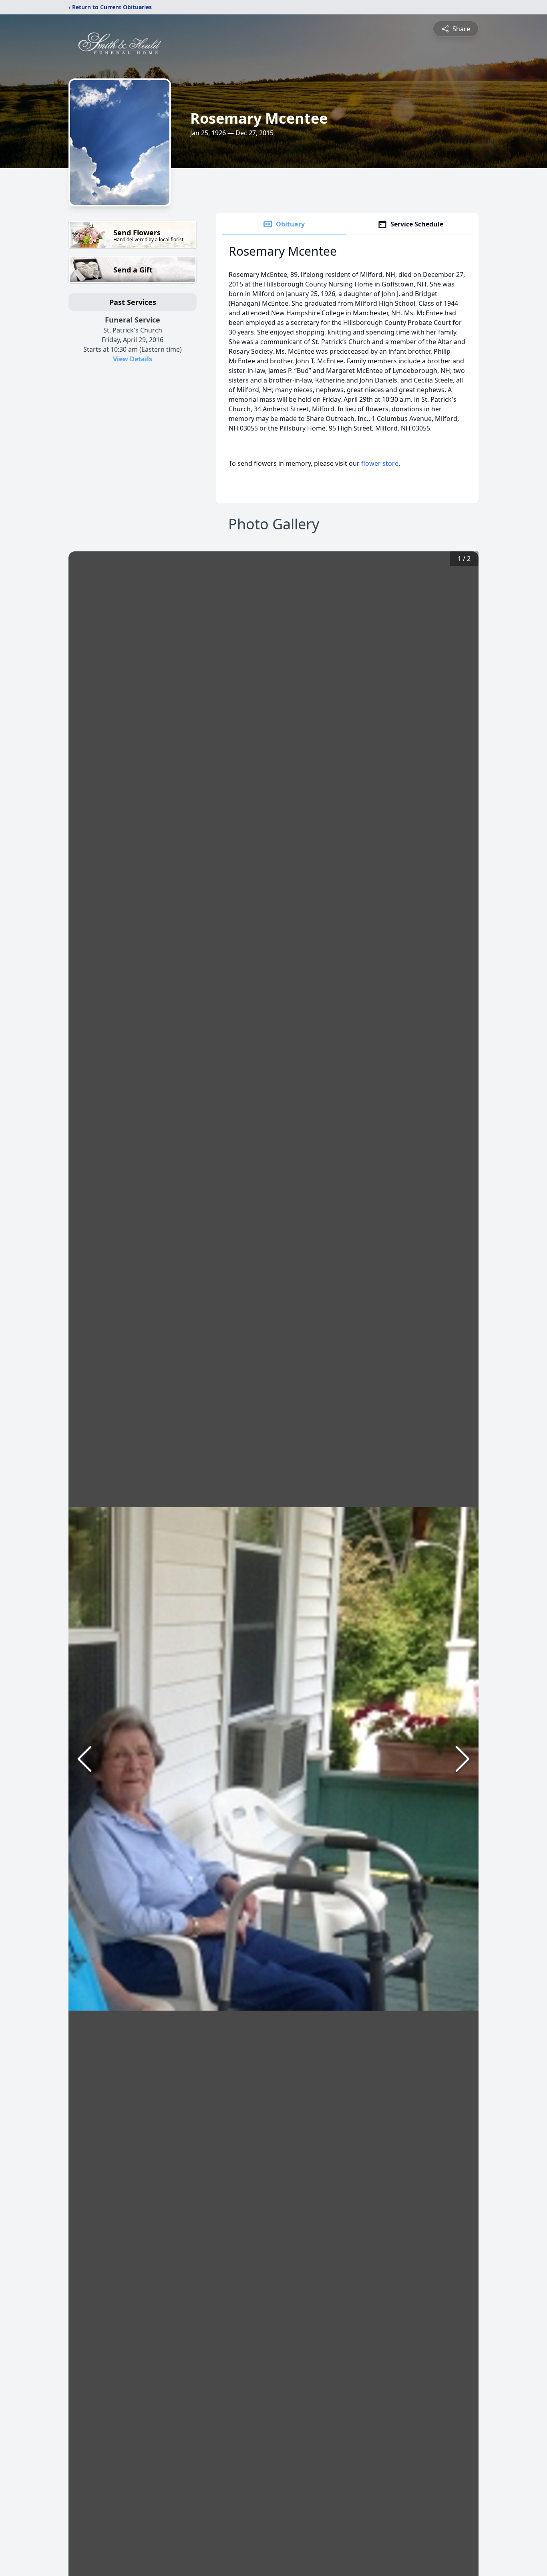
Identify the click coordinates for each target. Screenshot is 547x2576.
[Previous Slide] (84, 1759)
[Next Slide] (463, 1759)
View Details (133, 359)
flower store (380, 463)
